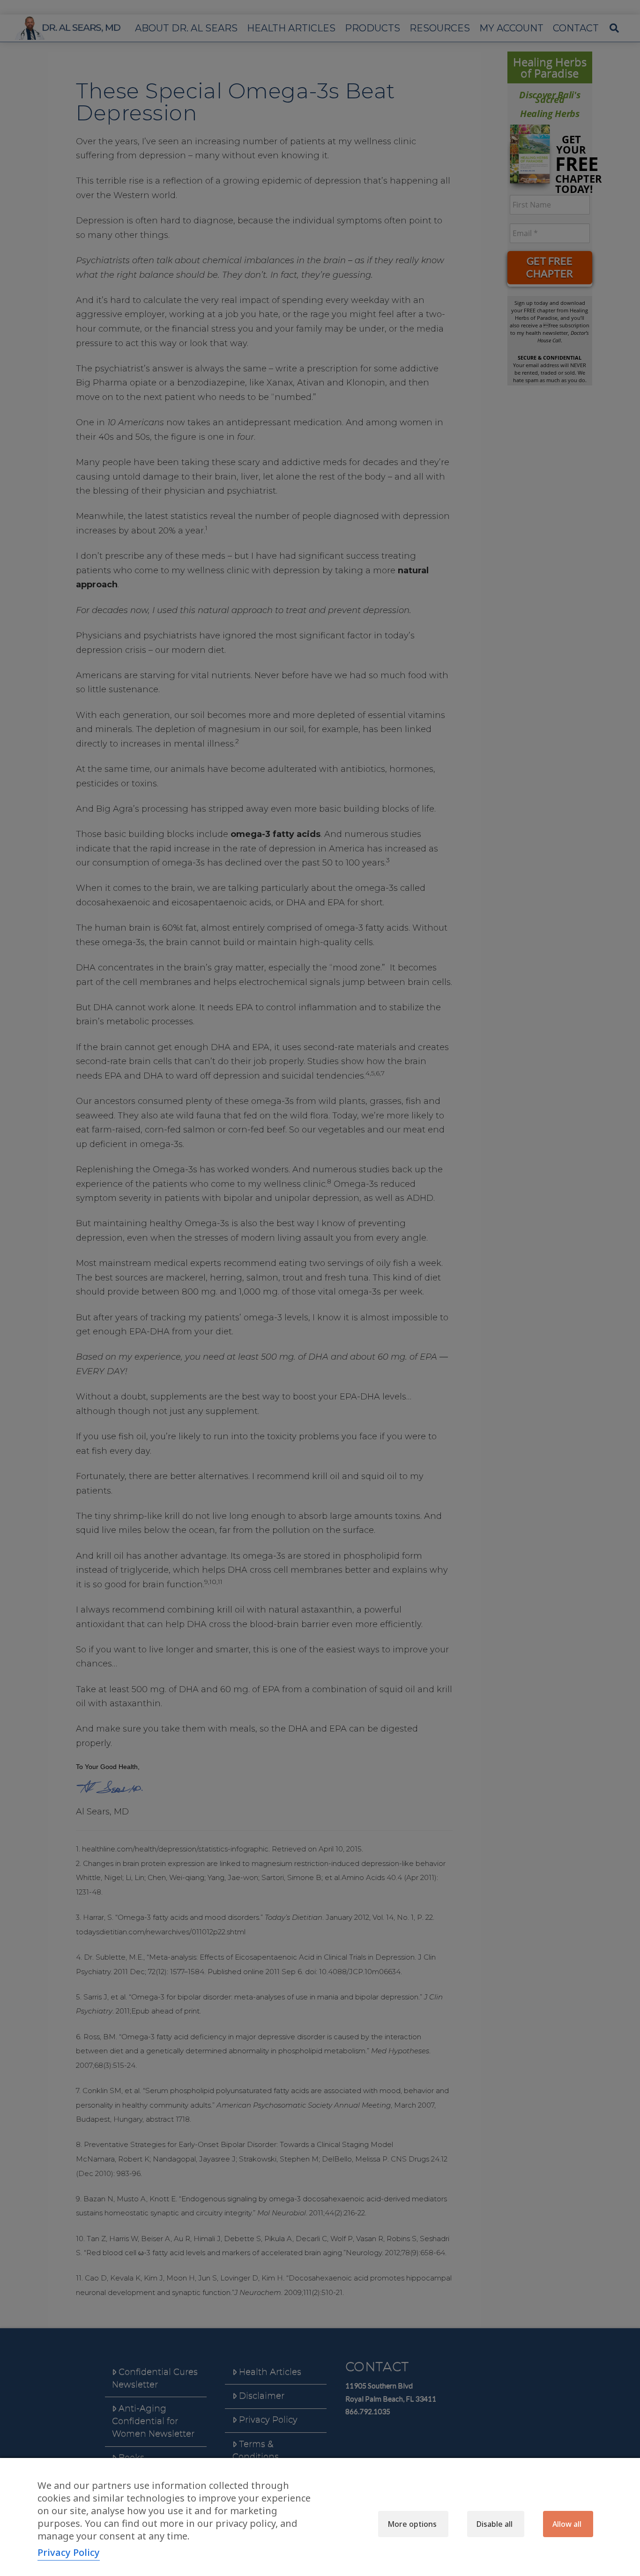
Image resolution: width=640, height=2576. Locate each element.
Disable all (495, 2524)
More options (412, 2524)
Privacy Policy (69, 2552)
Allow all (567, 2524)
